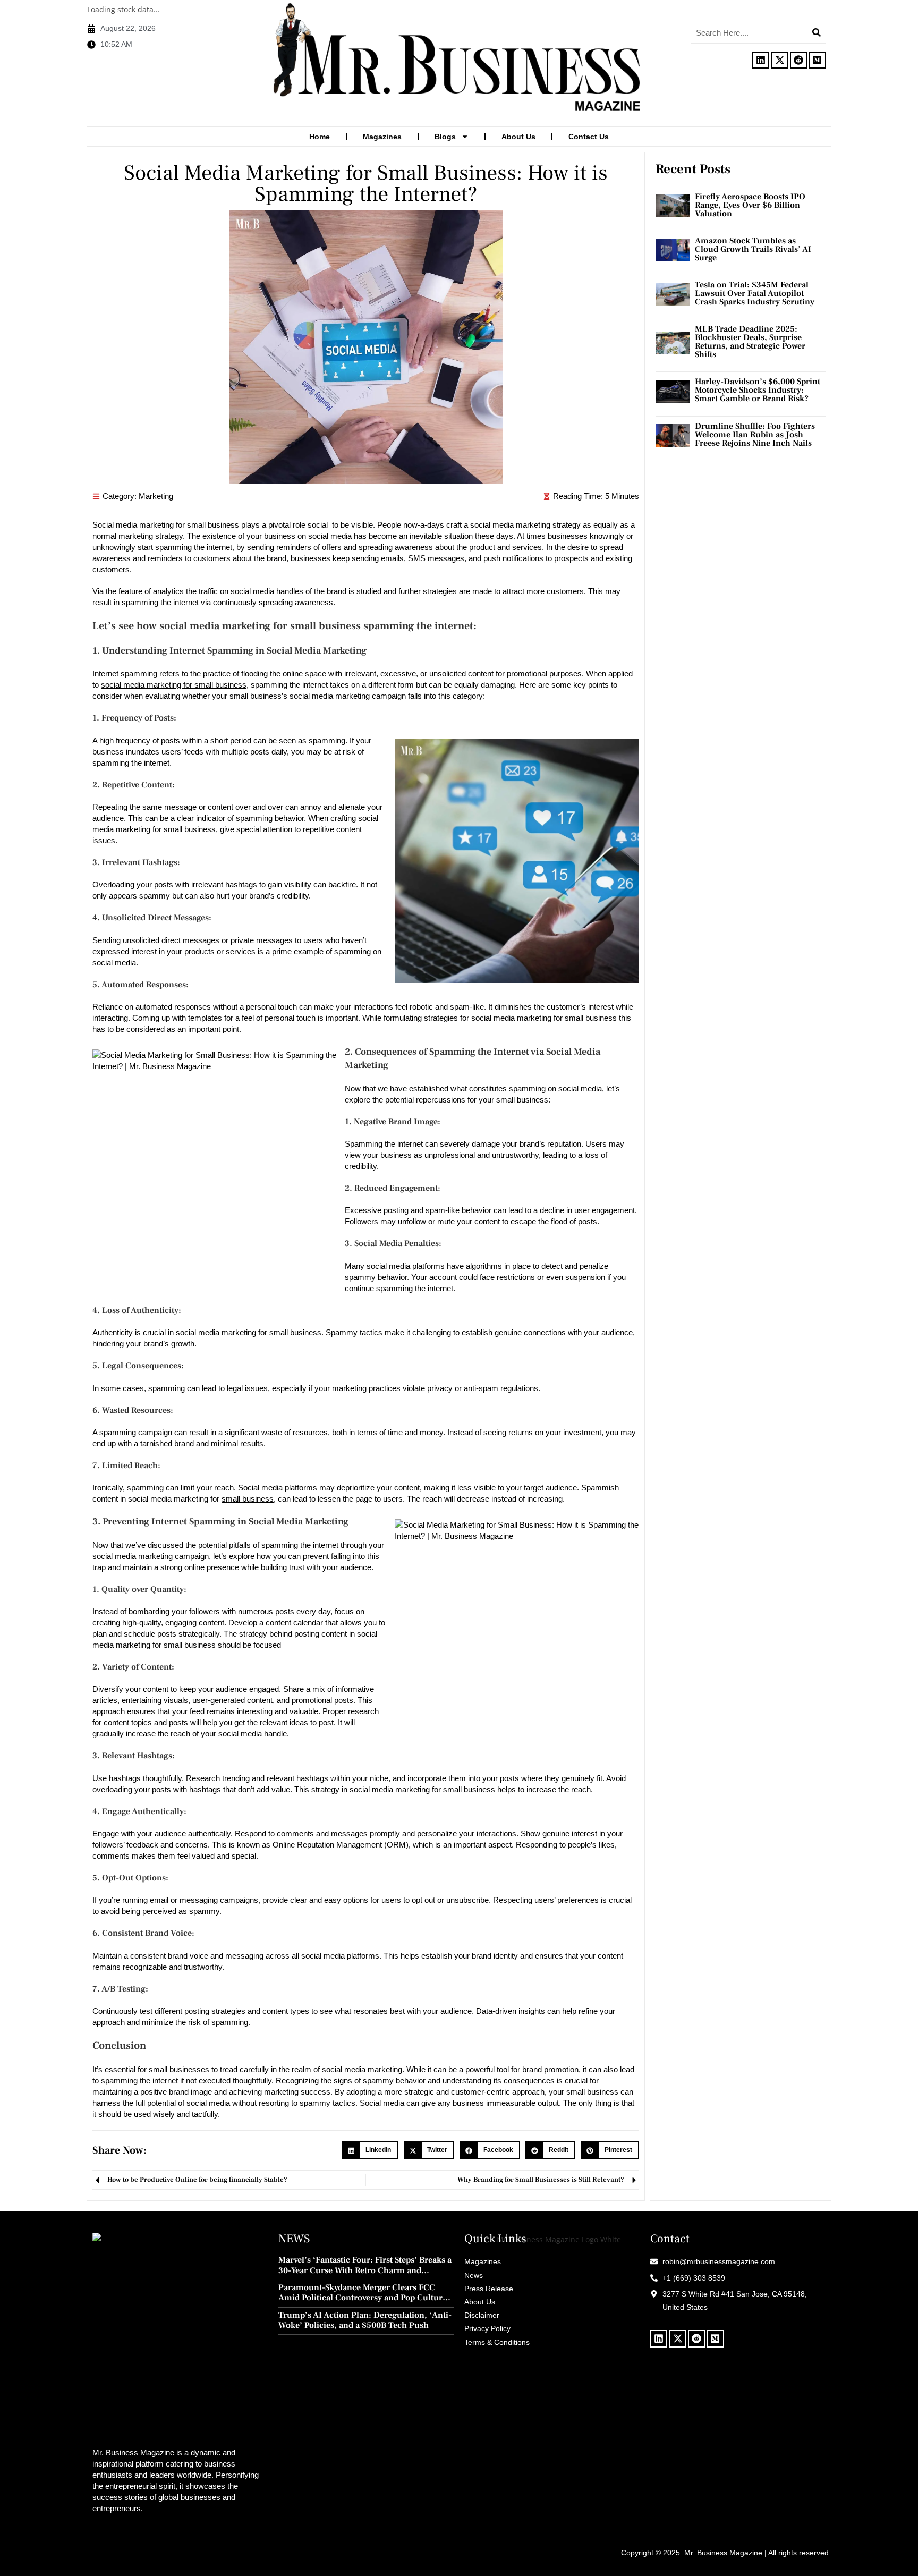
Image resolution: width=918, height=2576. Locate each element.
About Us (518, 137)
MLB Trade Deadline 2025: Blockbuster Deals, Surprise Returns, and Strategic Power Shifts (750, 342)
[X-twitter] (779, 60)
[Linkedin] (761, 60)
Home (320, 137)
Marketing (156, 496)
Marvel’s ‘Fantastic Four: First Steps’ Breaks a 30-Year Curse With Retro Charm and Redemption (365, 2265)
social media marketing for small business (174, 685)
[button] (370, 2150)
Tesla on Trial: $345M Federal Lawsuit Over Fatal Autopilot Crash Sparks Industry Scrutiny (755, 293)
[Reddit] (798, 60)
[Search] (817, 32)
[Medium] (817, 60)
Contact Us (589, 137)
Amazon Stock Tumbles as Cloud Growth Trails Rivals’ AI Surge (753, 249)
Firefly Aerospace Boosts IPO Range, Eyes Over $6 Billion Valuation (750, 205)
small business (248, 1499)
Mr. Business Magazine (723, 2553)
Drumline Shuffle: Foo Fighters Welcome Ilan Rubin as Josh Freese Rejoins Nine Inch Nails (755, 435)
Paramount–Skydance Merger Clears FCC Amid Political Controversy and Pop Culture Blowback (363, 2293)
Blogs (445, 137)
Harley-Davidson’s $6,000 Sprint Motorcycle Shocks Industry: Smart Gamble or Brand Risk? (758, 390)
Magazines (382, 137)
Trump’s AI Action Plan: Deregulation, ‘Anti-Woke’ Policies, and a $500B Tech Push (365, 2320)
